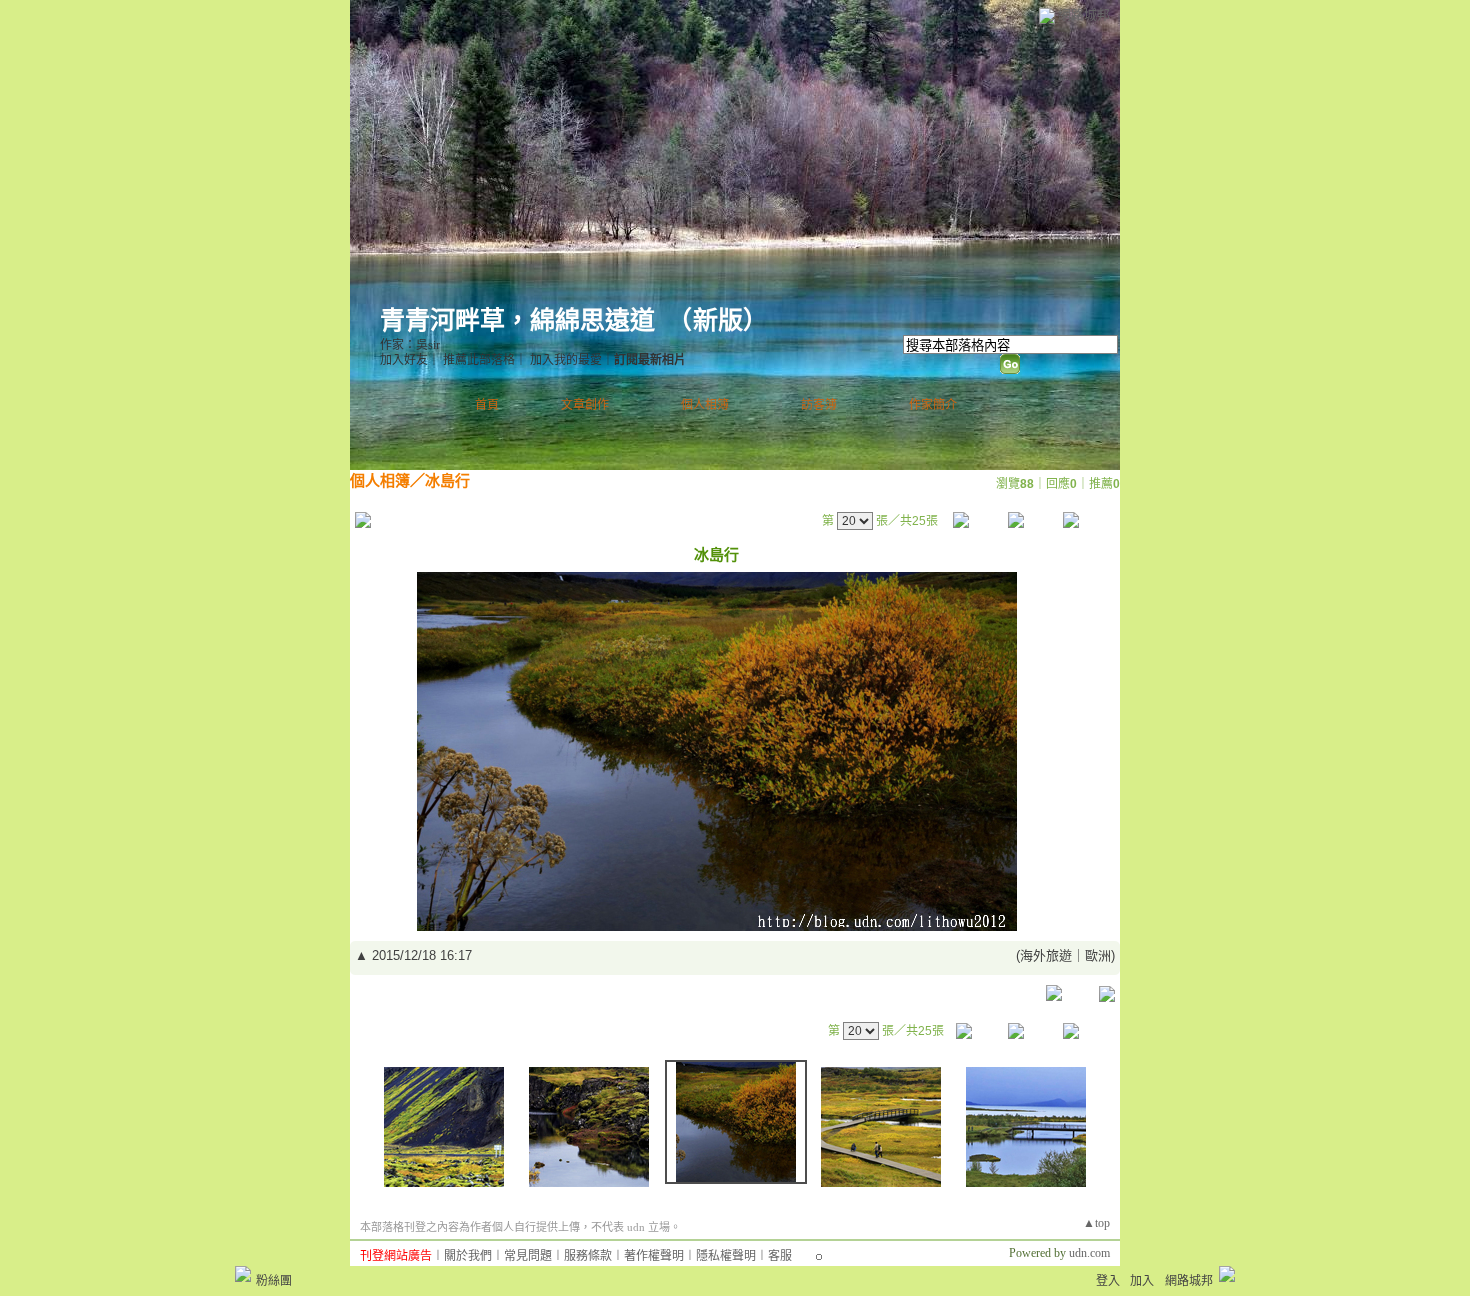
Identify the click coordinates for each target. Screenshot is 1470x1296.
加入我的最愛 (566, 360)
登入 (1108, 1281)
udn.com (1089, 1253)
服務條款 (588, 1256)
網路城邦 (1084, 14)
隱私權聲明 (726, 1256)
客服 (780, 1256)
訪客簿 (819, 405)
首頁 (487, 405)
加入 (1142, 1281)
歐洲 (1098, 955)
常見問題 (528, 1256)
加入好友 (404, 360)
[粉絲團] (243, 1274)
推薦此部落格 (479, 360)
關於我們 (468, 1256)
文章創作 (585, 405)
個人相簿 (705, 405)
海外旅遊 (1046, 955)
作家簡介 (933, 405)
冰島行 (447, 480)
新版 (718, 320)
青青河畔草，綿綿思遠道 (517, 320)
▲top (1096, 1223)
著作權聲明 (654, 1256)
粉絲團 (274, 1281)
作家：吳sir (410, 345)
